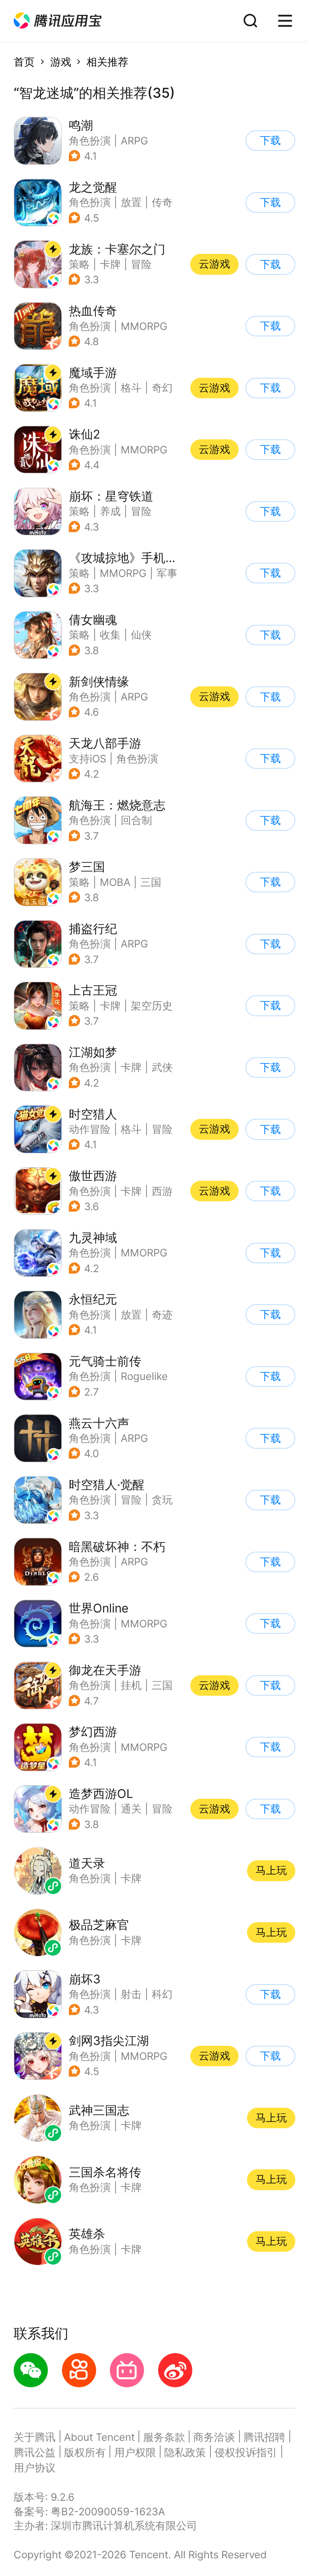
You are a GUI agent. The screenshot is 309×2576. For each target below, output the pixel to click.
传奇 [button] (162, 202)
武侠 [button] (162, 1067)
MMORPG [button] (144, 326)
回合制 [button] (136, 820)
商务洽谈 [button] (214, 2437)
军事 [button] (167, 573)
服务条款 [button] (164, 2437)
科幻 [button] (162, 1994)
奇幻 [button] (162, 388)
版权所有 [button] (85, 2452)
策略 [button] (79, 264)
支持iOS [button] (88, 759)
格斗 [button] (131, 388)
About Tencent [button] (99, 2437)
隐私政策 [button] (185, 2452)
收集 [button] (110, 635)
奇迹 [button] (162, 1315)
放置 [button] (131, 202)
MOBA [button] (115, 882)
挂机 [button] (131, 1685)
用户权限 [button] (135, 2452)
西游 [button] (162, 1191)
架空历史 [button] (152, 1006)
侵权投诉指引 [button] (246, 2452)
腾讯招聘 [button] (264, 2437)
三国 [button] (151, 882)
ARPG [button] (134, 141)
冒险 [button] (141, 264)
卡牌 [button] (110, 264)
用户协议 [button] (35, 2468)
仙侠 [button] (141, 635)
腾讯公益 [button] (35, 2452)
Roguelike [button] (144, 1376)
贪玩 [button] (162, 1500)
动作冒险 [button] (90, 1129)
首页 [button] (24, 62)
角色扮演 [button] (90, 141)
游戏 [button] (61, 62)
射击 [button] (131, 1994)
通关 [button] (131, 1809)
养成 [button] (110, 511)
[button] (58, 21)
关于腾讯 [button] (35, 2437)
